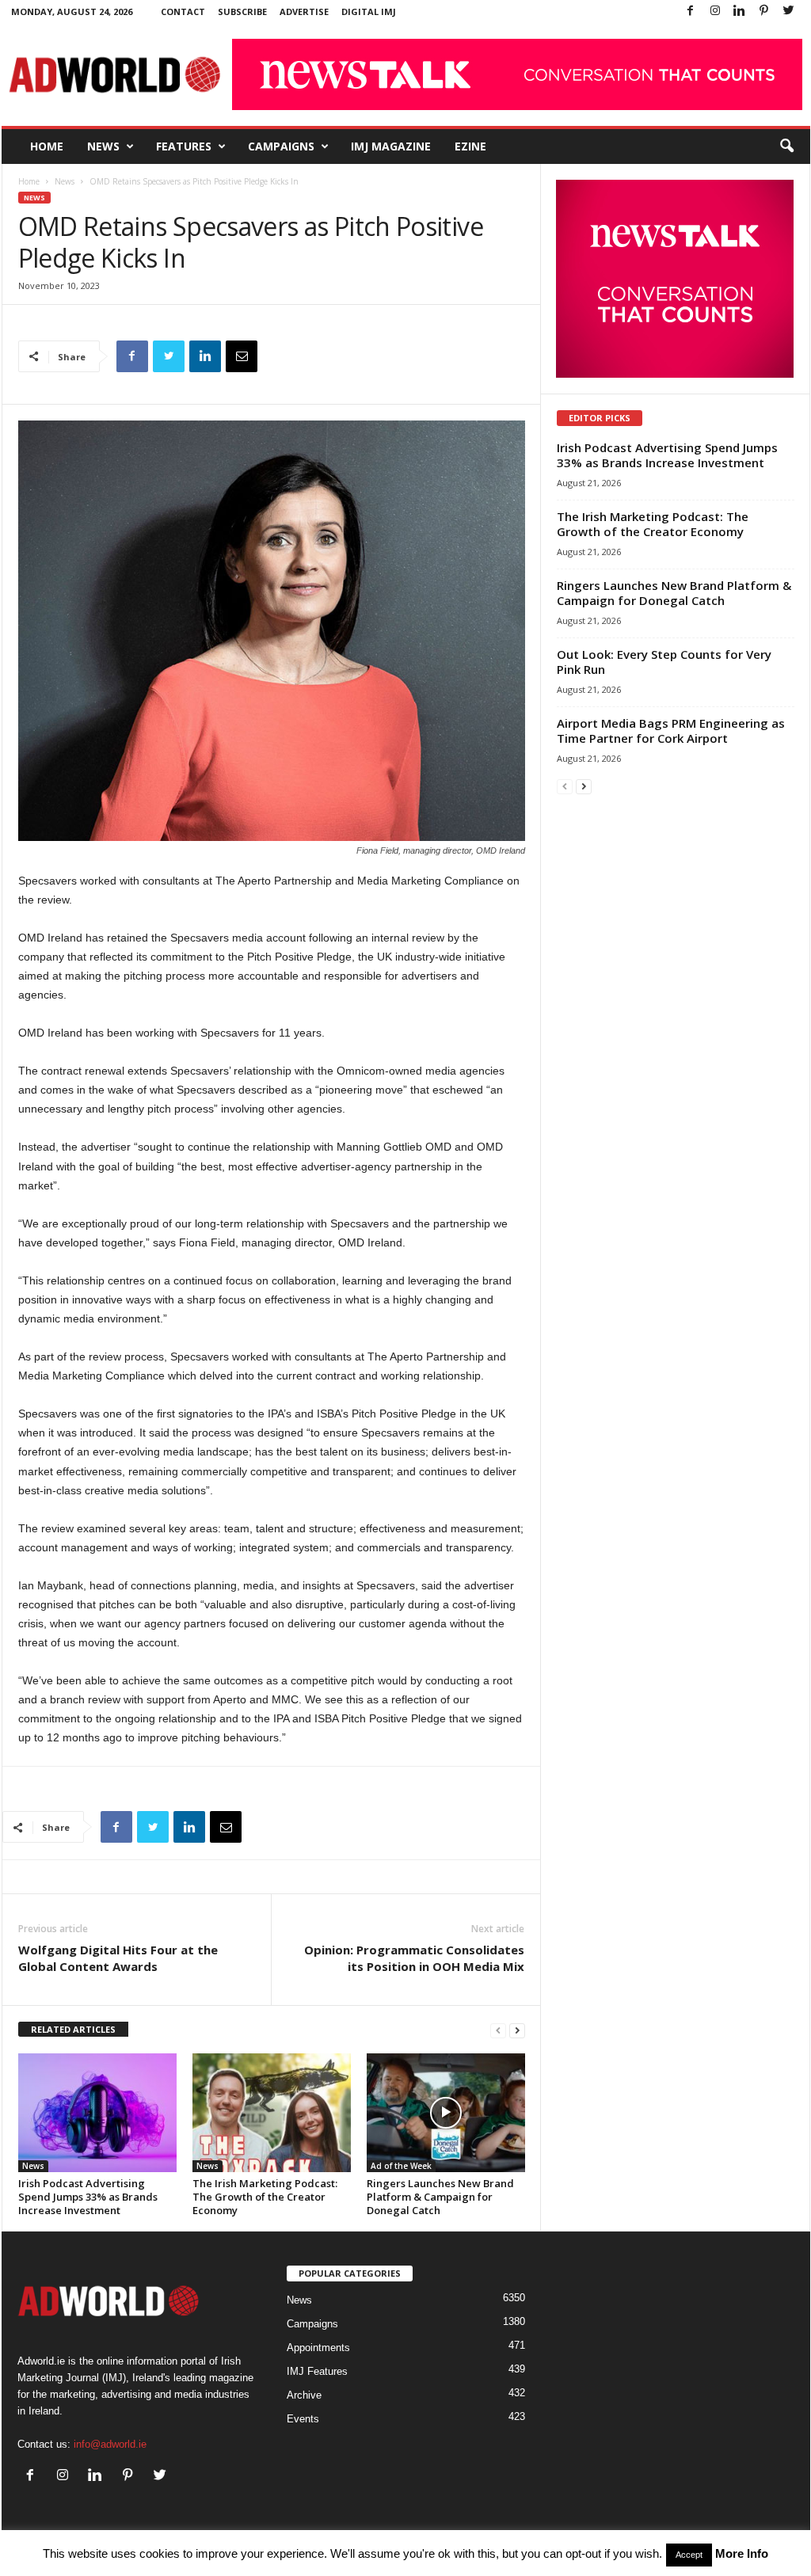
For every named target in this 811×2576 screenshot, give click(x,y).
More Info (742, 2553)
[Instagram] (715, 11)
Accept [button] (689, 2555)
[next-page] (517, 2030)
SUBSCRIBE (242, 11)
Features (184, 146)
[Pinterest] (764, 11)
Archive (304, 2395)
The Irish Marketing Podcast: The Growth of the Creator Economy (265, 2197)
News (103, 146)
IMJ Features (317, 2371)
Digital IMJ (369, 11)
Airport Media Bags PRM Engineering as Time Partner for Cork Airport (671, 731)
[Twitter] (789, 11)
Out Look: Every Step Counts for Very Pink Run (664, 662)
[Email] (242, 356)
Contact (183, 11)
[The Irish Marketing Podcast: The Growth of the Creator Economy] (272, 2113)
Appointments (318, 2348)
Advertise (304, 11)
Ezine (470, 146)
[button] (786, 146)
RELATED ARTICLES (73, 2029)
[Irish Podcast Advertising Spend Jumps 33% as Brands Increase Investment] (97, 2113)
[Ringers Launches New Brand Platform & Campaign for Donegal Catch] (446, 2113)
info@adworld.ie (110, 2444)
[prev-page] (498, 2030)
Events (303, 2419)
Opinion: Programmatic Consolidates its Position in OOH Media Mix (414, 1958)
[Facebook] (691, 11)
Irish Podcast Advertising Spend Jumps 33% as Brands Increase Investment (88, 2197)
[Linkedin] (740, 11)
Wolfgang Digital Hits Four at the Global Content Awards (118, 1958)
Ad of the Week (401, 2166)
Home (47, 146)
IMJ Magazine (391, 146)
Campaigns (281, 146)
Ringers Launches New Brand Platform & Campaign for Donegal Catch (440, 2197)
